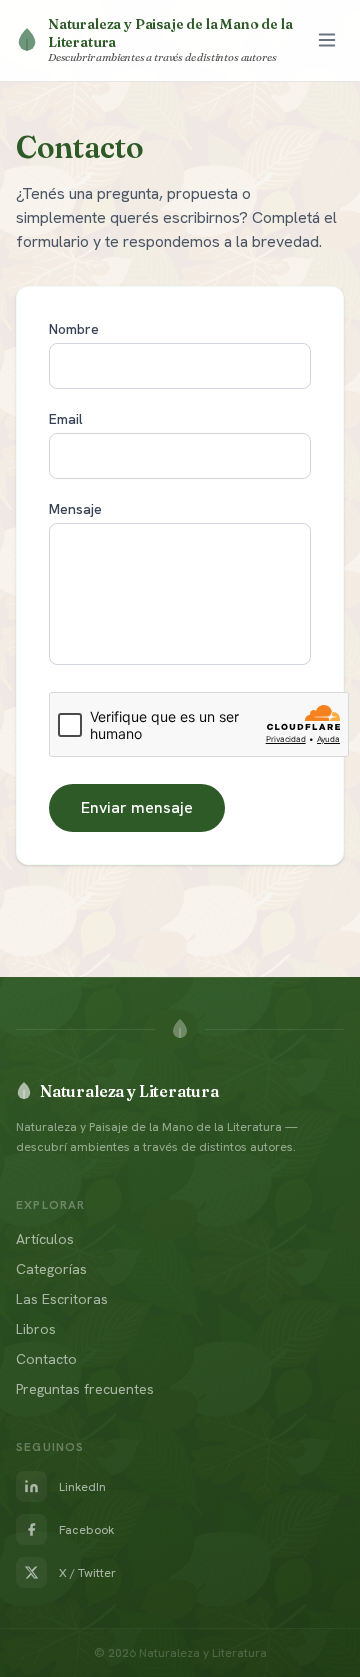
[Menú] (327, 40)
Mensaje (75, 509)
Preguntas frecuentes (85, 1389)
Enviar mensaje (137, 807)
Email (66, 419)
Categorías (51, 1269)
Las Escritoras (62, 1299)
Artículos (45, 1239)
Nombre (74, 329)
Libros (36, 1329)
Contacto (46, 1359)
